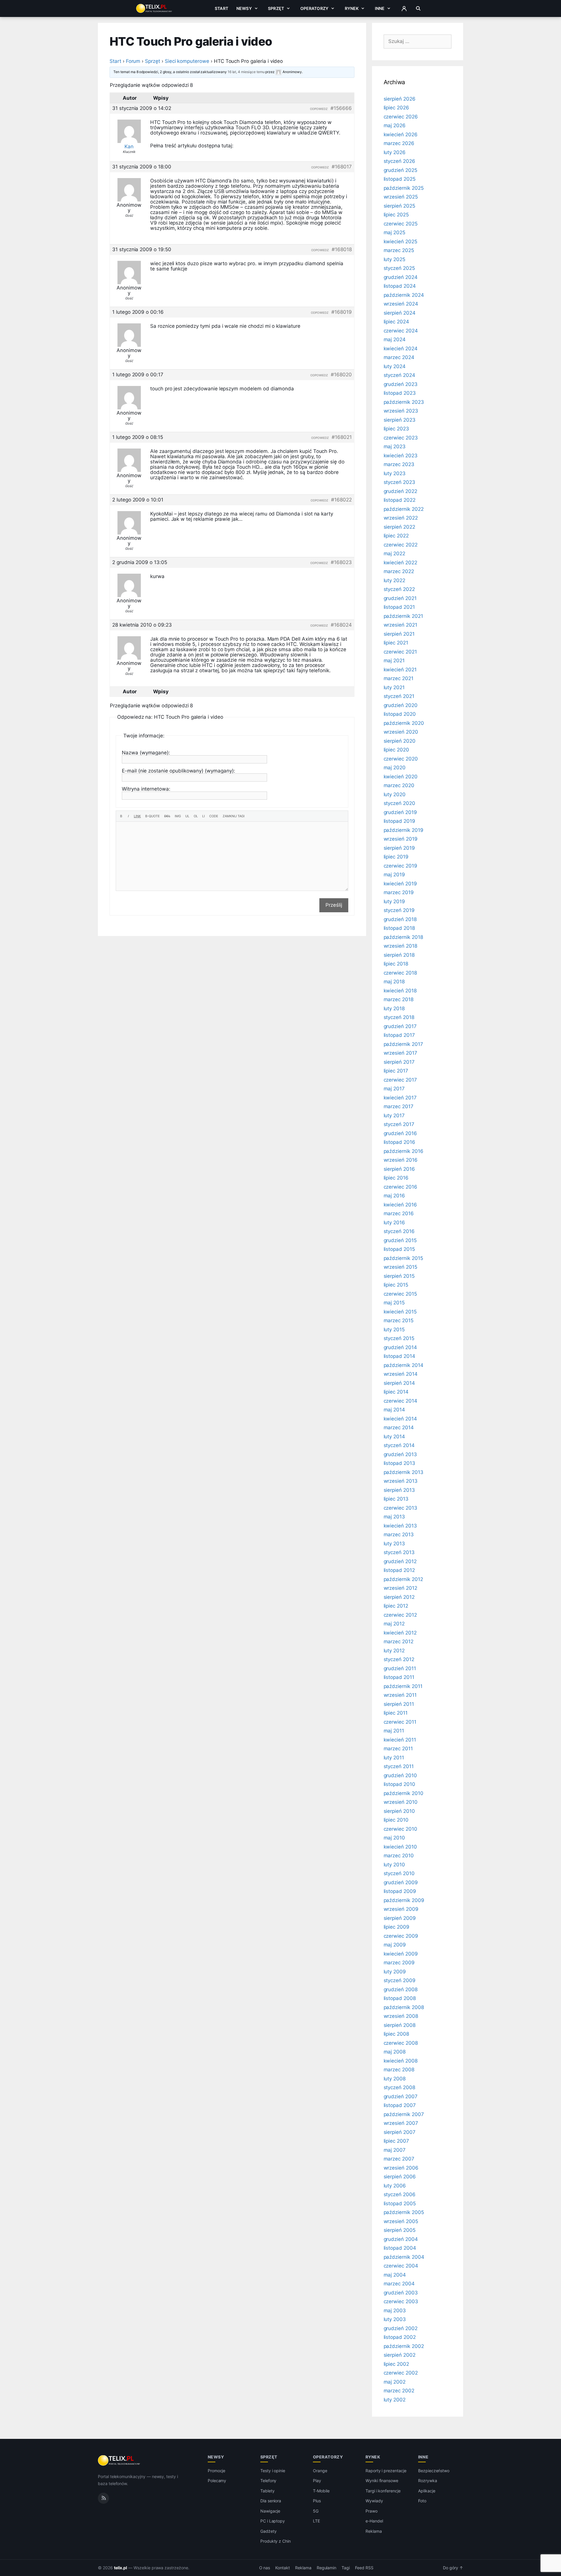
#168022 (341, 500)
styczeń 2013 (399, 1552)
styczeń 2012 (399, 1659)
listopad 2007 (400, 2105)
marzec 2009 (399, 1963)
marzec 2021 (399, 678)
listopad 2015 (399, 1249)
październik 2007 (404, 2114)
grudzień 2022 (400, 491)
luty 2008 (395, 2079)
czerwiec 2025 (401, 224)
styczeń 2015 (399, 1338)
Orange (320, 2471)
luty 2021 (394, 687)
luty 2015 (394, 1330)
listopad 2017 (399, 1035)
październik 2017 (403, 1044)
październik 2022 (404, 509)
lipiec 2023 (396, 429)
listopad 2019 (399, 821)
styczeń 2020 (399, 803)
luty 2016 (394, 1223)
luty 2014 (394, 1437)
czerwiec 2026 (401, 117)
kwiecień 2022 (400, 563)
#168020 (341, 375)
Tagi (346, 2568)
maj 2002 (395, 2382)
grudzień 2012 (400, 1561)
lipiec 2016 (396, 1178)
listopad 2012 (399, 1570)
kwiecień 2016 (400, 1205)
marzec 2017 (399, 1106)
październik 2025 (404, 188)
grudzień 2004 (401, 2239)
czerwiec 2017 (400, 1080)
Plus (317, 2501)
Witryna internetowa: (146, 789)
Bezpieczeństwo (434, 2471)
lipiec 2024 (396, 322)
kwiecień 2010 (400, 1847)
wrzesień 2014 (401, 1374)
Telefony (269, 2481)
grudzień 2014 (400, 1347)
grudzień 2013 (400, 1454)
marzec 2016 (399, 1213)
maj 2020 (395, 768)
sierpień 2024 (400, 313)
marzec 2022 (399, 571)
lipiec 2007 (396, 2141)
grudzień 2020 (401, 705)
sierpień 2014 (399, 1383)
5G (316, 2511)
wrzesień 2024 (401, 304)
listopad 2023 (400, 393)
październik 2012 (403, 1579)
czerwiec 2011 (400, 1722)
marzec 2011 (398, 1749)
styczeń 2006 (400, 2194)
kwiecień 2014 (400, 1419)
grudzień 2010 (400, 1775)
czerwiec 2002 (401, 2373)
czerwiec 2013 (400, 1508)
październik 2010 (404, 1793)
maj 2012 (394, 1624)
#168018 (342, 249)
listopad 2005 (400, 2203)
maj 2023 (395, 446)
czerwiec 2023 (401, 438)
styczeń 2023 (399, 482)
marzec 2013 (399, 1534)
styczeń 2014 (399, 1445)
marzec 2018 (399, 999)
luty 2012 (394, 1651)
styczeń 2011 (399, 1766)
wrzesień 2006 (401, 2168)
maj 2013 (394, 1517)
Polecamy (217, 2481)
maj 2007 (395, 2150)
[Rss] (103, 2498)
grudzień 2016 (400, 1133)
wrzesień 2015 (400, 1267)
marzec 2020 (399, 785)
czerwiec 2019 (400, 866)
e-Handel (374, 2521)
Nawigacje (270, 2511)
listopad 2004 (400, 2248)
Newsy (244, 8)
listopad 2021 (399, 607)
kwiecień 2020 (401, 777)
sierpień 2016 (399, 1169)
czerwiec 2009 (401, 1936)
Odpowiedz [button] (319, 109)
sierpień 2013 (399, 1490)
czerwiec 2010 (400, 1829)
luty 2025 (395, 259)
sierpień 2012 (399, 1597)
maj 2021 (394, 661)
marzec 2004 (399, 2284)
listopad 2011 (399, 1677)
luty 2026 (395, 152)
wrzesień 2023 (401, 411)
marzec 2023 (399, 464)
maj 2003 (395, 2311)
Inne (380, 8)
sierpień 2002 (400, 2355)
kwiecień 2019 (400, 884)
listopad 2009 (400, 1891)
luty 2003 (395, 2319)
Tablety (267, 2491)
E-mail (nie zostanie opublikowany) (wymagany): (179, 771)
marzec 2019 (399, 892)
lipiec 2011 (396, 1713)
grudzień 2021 (400, 598)
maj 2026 (395, 125)
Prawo (372, 2511)
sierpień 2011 (399, 1704)
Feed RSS (364, 2568)
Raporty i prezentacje (386, 2471)
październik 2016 (404, 1151)
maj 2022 (395, 554)
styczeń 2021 (399, 696)
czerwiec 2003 (401, 2301)
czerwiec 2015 (400, 1294)
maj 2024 (395, 339)
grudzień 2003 (401, 2293)
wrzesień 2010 (401, 1802)
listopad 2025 (400, 179)
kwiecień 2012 (400, 1633)
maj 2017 (394, 1089)
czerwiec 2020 (401, 759)
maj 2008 (395, 2052)
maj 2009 (395, 1945)
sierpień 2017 (399, 1062)
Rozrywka (428, 2481)
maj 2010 (394, 1838)
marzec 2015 (399, 1320)
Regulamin (327, 2568)
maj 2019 (394, 875)
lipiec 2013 (396, 1499)
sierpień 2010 (399, 1811)
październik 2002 (404, 2346)
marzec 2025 (399, 250)
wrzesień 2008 (401, 2016)
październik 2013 (404, 1472)
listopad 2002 (400, 2337)
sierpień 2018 (399, 955)
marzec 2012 (399, 1642)
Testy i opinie (273, 2471)
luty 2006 (395, 2186)
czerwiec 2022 (401, 545)
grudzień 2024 (401, 277)
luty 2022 (395, 580)
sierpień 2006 (400, 2177)
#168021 (342, 437)
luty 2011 (394, 1758)
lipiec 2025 (396, 215)
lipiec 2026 (396, 108)
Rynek (352, 8)
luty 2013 (394, 1544)
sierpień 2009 (400, 1918)
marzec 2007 (399, 2159)
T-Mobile (321, 2491)
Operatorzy (314, 8)
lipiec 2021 (396, 643)
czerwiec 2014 (400, 1401)
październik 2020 (404, 723)
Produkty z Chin (276, 2541)
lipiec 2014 (396, 1392)
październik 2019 (404, 830)
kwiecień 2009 (401, 1954)
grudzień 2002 (401, 2328)
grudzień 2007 (401, 2096)
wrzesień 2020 (401, 732)
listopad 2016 (399, 1142)
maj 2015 (394, 1303)
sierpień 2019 (399, 848)
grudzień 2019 (400, 812)
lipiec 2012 (396, 1606)
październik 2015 (403, 1258)
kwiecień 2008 (401, 2061)
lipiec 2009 (396, 1927)
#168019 (342, 312)
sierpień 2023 (400, 420)
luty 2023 (395, 473)
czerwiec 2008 (401, 2043)
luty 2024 (395, 366)
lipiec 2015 (396, 1285)
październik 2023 (404, 402)
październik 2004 (404, 2257)
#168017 (342, 167)
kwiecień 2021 (400, 670)
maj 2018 (394, 982)
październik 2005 (404, 2212)
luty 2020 (395, 794)
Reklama (374, 2531)
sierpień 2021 (399, 634)
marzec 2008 (399, 2070)
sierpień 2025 (399, 206)
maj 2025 (395, 232)
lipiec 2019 (396, 857)
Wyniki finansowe (382, 2481)
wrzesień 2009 (401, 1909)
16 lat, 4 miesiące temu (246, 72)
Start (221, 8)
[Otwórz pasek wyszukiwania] (418, 8)
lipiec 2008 (396, 2034)
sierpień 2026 (400, 99)
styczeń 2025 (399, 268)
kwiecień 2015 (400, 1312)
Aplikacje (427, 2491)
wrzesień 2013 (401, 1481)
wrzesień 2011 (400, 1695)
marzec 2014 (399, 1427)
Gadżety (269, 2531)
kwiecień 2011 (400, 1740)
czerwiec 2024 (401, 331)
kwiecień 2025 (400, 242)
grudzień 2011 (400, 1668)
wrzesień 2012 (400, 1588)
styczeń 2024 (399, 375)
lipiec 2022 (396, 536)
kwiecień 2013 (400, 1526)
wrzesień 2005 (401, 2221)
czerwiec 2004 (401, 2266)
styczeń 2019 (399, 910)
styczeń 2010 (399, 1873)
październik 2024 (404, 295)
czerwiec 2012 (400, 1615)
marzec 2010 (399, 1856)
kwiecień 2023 (401, 456)
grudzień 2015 (400, 1240)
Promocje (217, 2471)
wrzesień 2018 (400, 946)
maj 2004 (395, 2275)
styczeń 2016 (399, 1231)
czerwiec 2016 (400, 1187)
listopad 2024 (400, 286)
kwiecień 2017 (400, 1098)
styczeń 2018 (399, 1017)
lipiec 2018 (396, 964)
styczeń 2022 (399, 589)
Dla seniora (271, 2501)
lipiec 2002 (396, 2364)
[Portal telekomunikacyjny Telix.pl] (119, 2461)
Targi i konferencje (383, 2491)
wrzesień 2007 (401, 2123)
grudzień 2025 (400, 170)
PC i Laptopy (273, 2521)
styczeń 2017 (399, 1124)
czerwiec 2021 (400, 652)
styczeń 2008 (399, 2087)
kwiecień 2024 (401, 349)
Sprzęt (276, 8)
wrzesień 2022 (401, 518)
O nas (265, 2568)
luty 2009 (395, 1972)
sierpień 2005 (400, 2230)
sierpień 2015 (399, 1276)
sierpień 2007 (400, 2132)
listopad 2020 (400, 714)
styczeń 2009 (400, 1980)
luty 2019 (394, 901)
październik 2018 (403, 937)
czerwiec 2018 (400, 973)
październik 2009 (404, 1900)
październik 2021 (403, 616)
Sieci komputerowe (187, 61)
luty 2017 (394, 1115)
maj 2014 (394, 1410)
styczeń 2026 (399, 161)
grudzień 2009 (401, 1882)
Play (317, 2481)
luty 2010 (394, 1865)
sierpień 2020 (400, 741)
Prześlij (334, 905)
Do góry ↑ (453, 2568)
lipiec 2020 (396, 750)
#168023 (341, 562)
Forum (133, 61)
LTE (316, 2521)
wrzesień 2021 (400, 625)
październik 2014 (404, 1365)
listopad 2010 (399, 1784)
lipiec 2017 (396, 1071)
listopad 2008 (400, 1998)
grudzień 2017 (400, 1026)
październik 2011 (403, 1686)
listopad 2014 (399, 1356)
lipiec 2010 (396, 1820)
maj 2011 (394, 1731)
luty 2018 (394, 1008)
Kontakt (283, 2568)
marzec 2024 (399, 357)
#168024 (341, 625)
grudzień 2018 (400, 919)
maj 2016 (394, 1196)
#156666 (341, 108)
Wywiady (374, 2501)
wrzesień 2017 (400, 1053)
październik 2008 (404, 2007)
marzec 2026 (399, 143)
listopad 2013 (399, 1463)
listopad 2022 (400, 500)
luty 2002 (395, 2400)
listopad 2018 (399, 928)
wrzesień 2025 (401, 197)
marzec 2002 (399, 2391)
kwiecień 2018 (400, 991)
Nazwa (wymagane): (146, 753)
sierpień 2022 (399, 527)
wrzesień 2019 (401, 839)
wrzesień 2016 (401, 1160)
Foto (422, 2501)
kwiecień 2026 (401, 135)
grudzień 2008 (401, 1989)
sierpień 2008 (400, 2025)
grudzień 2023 (401, 384)
